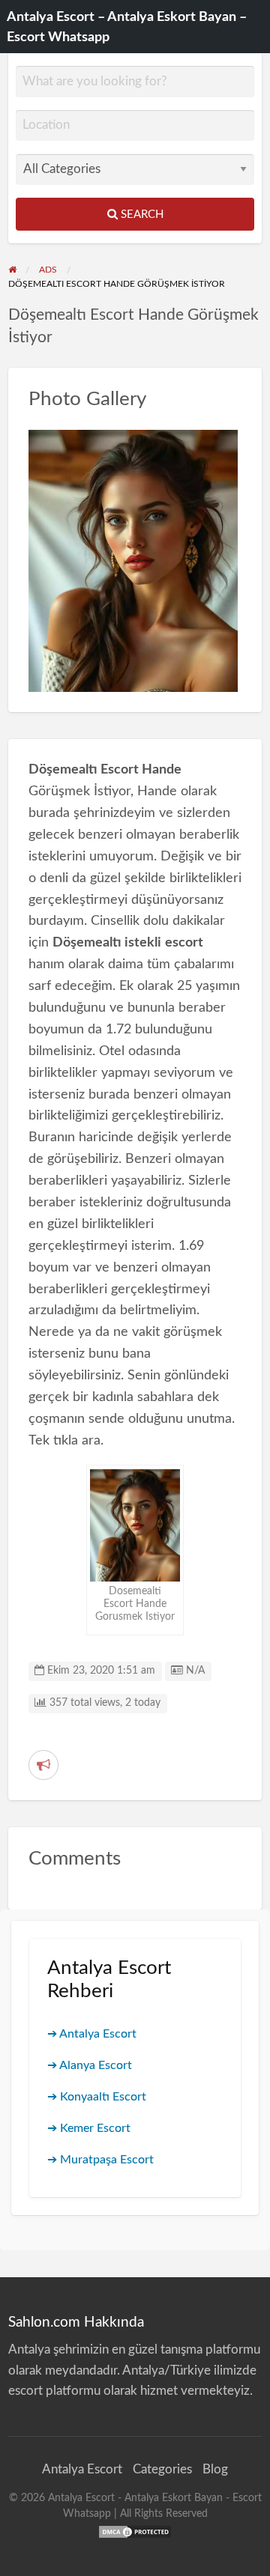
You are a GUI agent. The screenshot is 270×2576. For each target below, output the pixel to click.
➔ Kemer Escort (89, 2128)
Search (141, 215)
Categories (162, 2469)
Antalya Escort (82, 2469)
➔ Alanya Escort (90, 2065)
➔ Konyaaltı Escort (97, 2097)
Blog (215, 2469)
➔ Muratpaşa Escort (100, 2160)
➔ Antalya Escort (92, 2034)
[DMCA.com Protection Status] (135, 2531)
